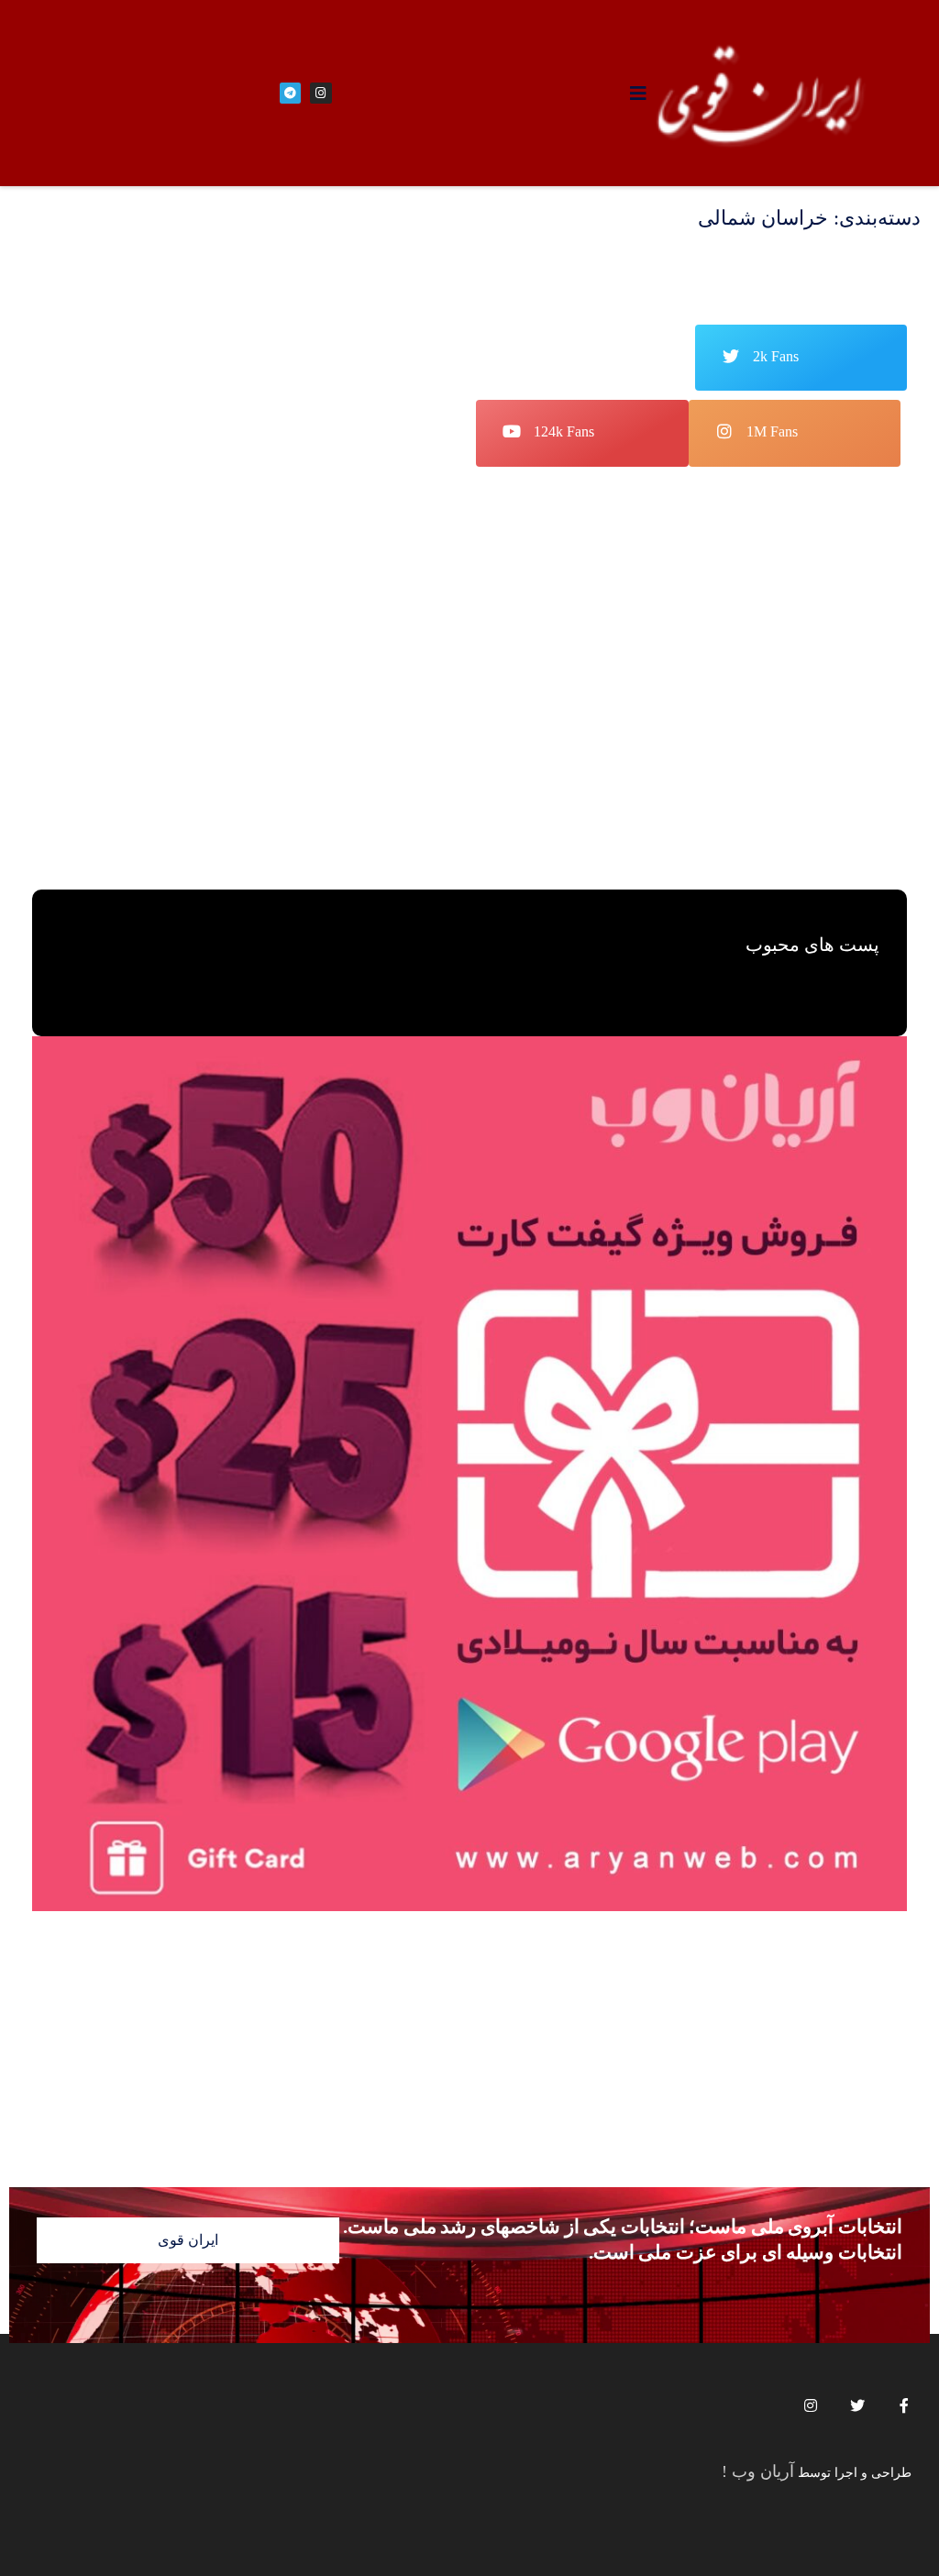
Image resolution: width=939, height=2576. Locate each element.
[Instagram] (811, 2405)
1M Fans (772, 431)
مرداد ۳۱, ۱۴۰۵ (470, 785)
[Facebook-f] (904, 2405)
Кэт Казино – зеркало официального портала (724, 758)
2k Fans (776, 356)
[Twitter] (857, 2405)
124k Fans (564, 431)
